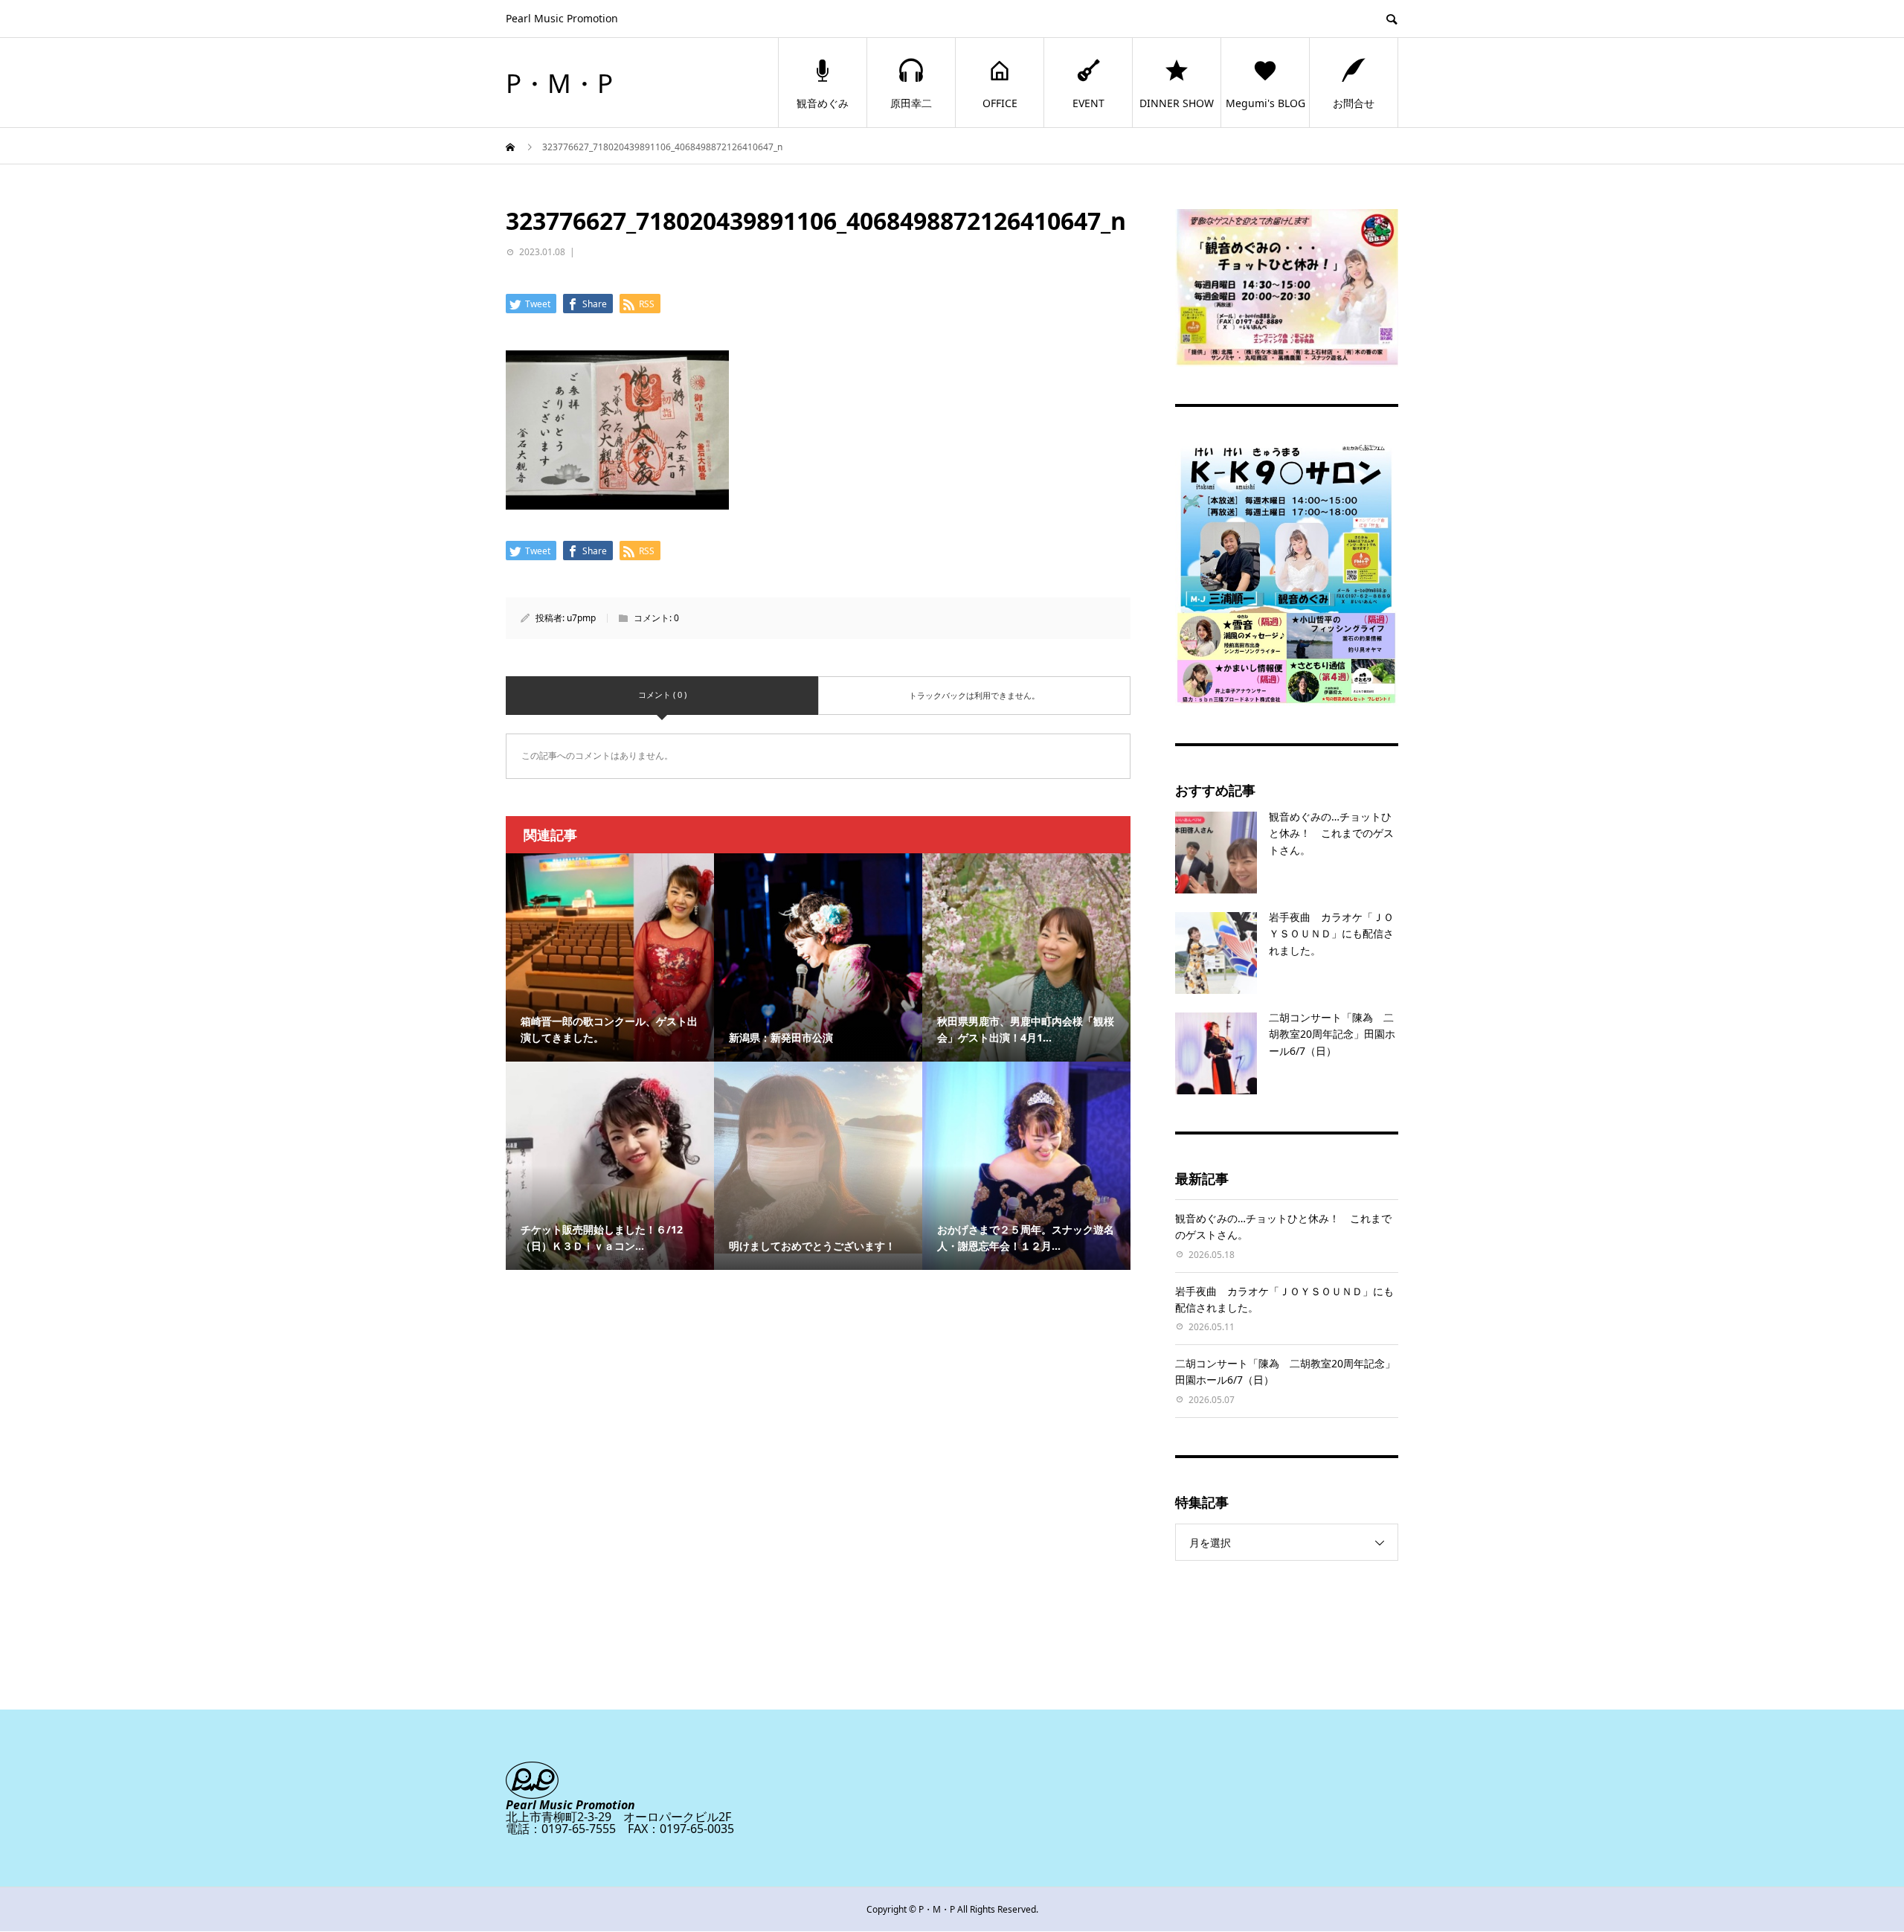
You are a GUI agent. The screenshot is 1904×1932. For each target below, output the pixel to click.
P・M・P (559, 83)
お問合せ (1354, 103)
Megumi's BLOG (1265, 103)
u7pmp (581, 618)
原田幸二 (911, 103)
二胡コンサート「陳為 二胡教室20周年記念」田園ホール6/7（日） (1332, 1034)
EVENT (1088, 103)
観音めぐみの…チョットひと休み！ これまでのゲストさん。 (1331, 833)
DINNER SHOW (1177, 103)
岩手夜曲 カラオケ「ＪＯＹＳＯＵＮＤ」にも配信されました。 (1331, 934)
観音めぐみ (823, 103)
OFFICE (1000, 103)
